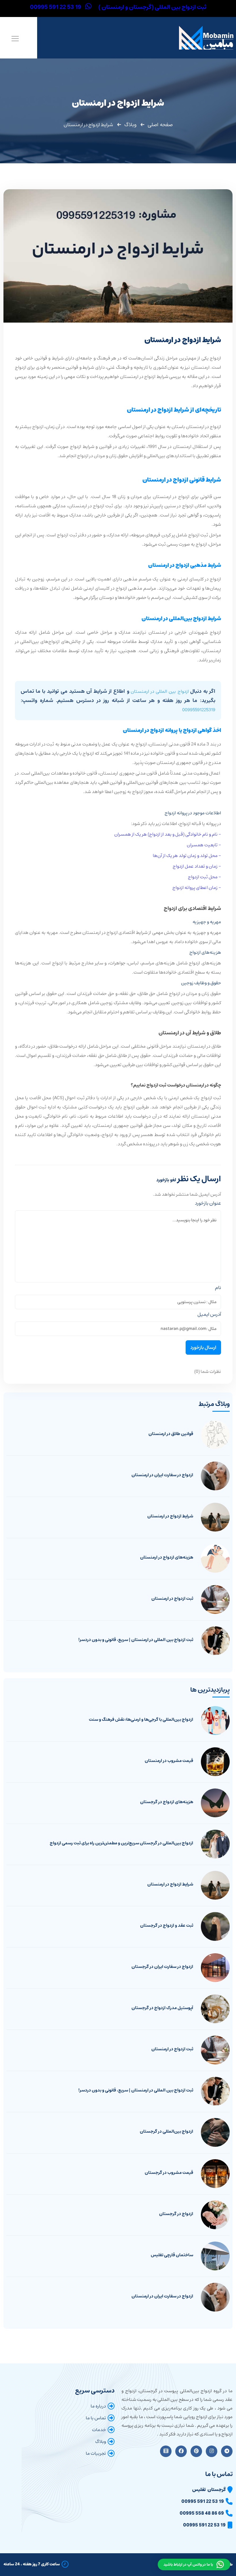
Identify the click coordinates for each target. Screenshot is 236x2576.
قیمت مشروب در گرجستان (169, 2173)
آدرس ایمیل (209, 1314)
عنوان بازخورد (208, 1203)
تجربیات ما (96, 2453)
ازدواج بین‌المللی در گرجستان (166, 2132)
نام (218, 1288)
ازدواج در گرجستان (176, 2214)
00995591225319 (199, 710)
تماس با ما (96, 2418)
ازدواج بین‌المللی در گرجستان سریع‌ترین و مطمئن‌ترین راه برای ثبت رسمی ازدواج (121, 1843)
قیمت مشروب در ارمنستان (169, 1761)
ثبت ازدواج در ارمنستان (172, 1599)
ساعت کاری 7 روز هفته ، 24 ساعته (32, 2564)
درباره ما (98, 2406)
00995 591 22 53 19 (203, 2501)
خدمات (99, 2430)
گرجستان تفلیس (209, 2490)
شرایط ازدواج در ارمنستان (170, 1516)
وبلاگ (130, 125)
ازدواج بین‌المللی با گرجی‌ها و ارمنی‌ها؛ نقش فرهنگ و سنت (141, 1720)
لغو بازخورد (166, 1180)
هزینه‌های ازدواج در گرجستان (167, 1802)
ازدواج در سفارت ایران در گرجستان (162, 1967)
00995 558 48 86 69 (202, 2513)
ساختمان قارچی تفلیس (172, 2255)
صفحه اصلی (160, 125)
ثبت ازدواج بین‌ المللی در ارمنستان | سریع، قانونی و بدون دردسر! (136, 1640)
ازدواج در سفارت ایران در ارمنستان (162, 1475)
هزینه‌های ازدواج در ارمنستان (167, 1557)
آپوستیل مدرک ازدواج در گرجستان (162, 2008)
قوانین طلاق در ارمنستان (171, 1434)
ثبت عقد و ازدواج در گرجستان (167, 1926)
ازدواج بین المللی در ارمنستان (160, 691)
